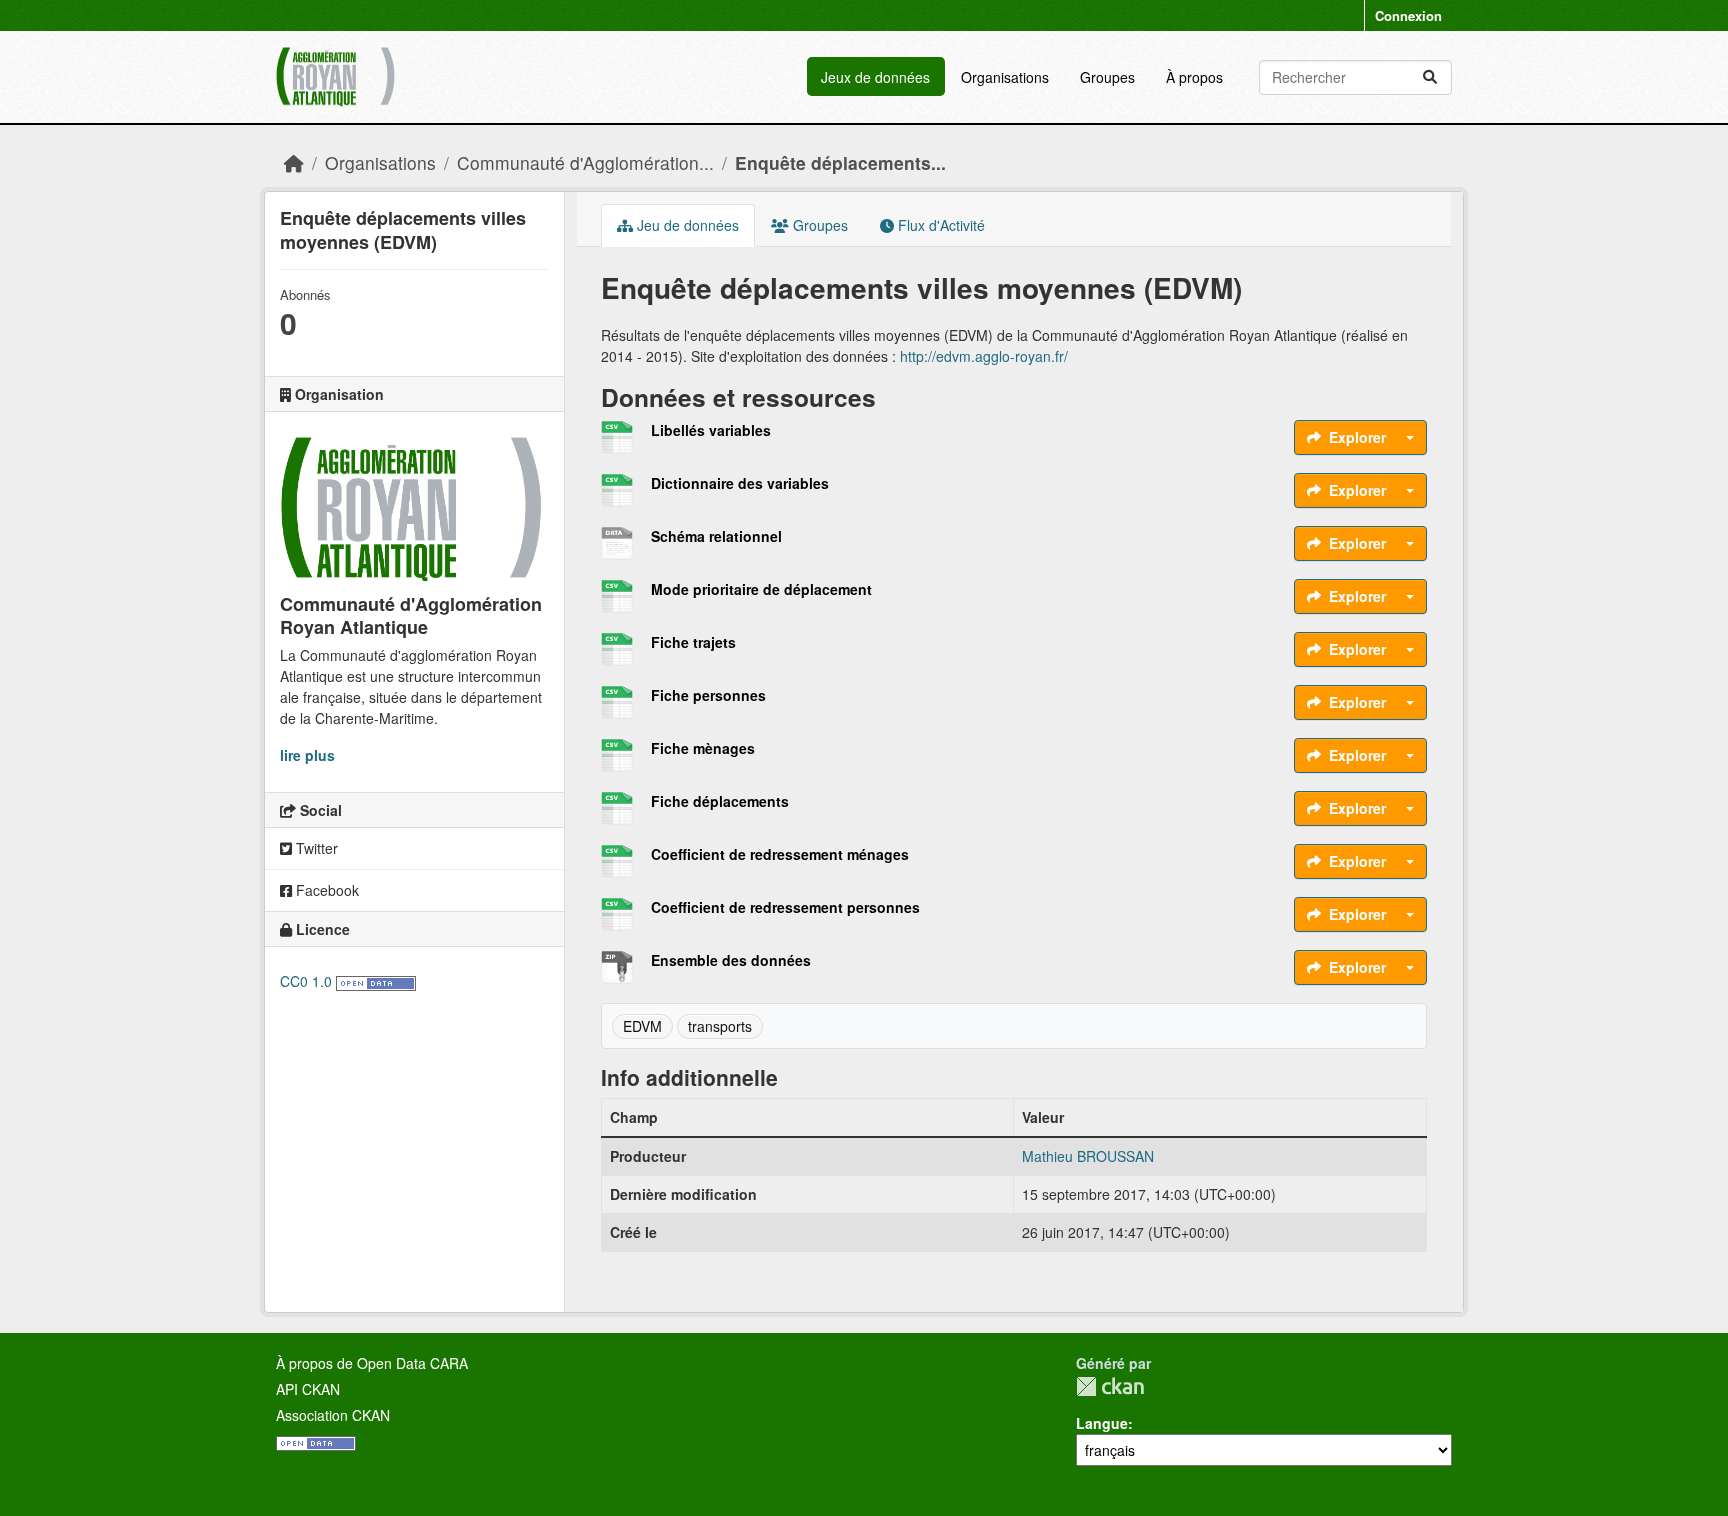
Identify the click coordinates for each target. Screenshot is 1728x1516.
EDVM (642, 1026)
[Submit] (1430, 77)
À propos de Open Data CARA (372, 1363)
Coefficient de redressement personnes (785, 907)
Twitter (315, 848)
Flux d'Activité (939, 225)
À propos (1194, 77)
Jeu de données (686, 225)
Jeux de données (875, 77)
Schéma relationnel (716, 536)
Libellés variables (711, 430)
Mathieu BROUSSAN (1088, 1156)
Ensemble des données (731, 960)
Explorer (1357, 437)
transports (720, 1026)
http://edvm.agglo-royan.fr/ (984, 356)
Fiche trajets (693, 642)
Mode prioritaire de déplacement (761, 589)
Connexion (1408, 15)
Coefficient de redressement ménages (780, 854)
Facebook (325, 890)
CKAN (1110, 1386)
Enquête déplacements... (840, 162)
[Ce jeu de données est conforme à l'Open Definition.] (376, 981)
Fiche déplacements (720, 801)
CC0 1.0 (306, 981)
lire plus (307, 755)
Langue (1102, 1423)
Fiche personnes (708, 695)
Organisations (1005, 77)
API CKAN (308, 1389)
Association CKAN (333, 1415)
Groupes (1107, 77)
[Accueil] (294, 162)
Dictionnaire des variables (740, 483)
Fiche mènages (703, 748)
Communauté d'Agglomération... (585, 162)
